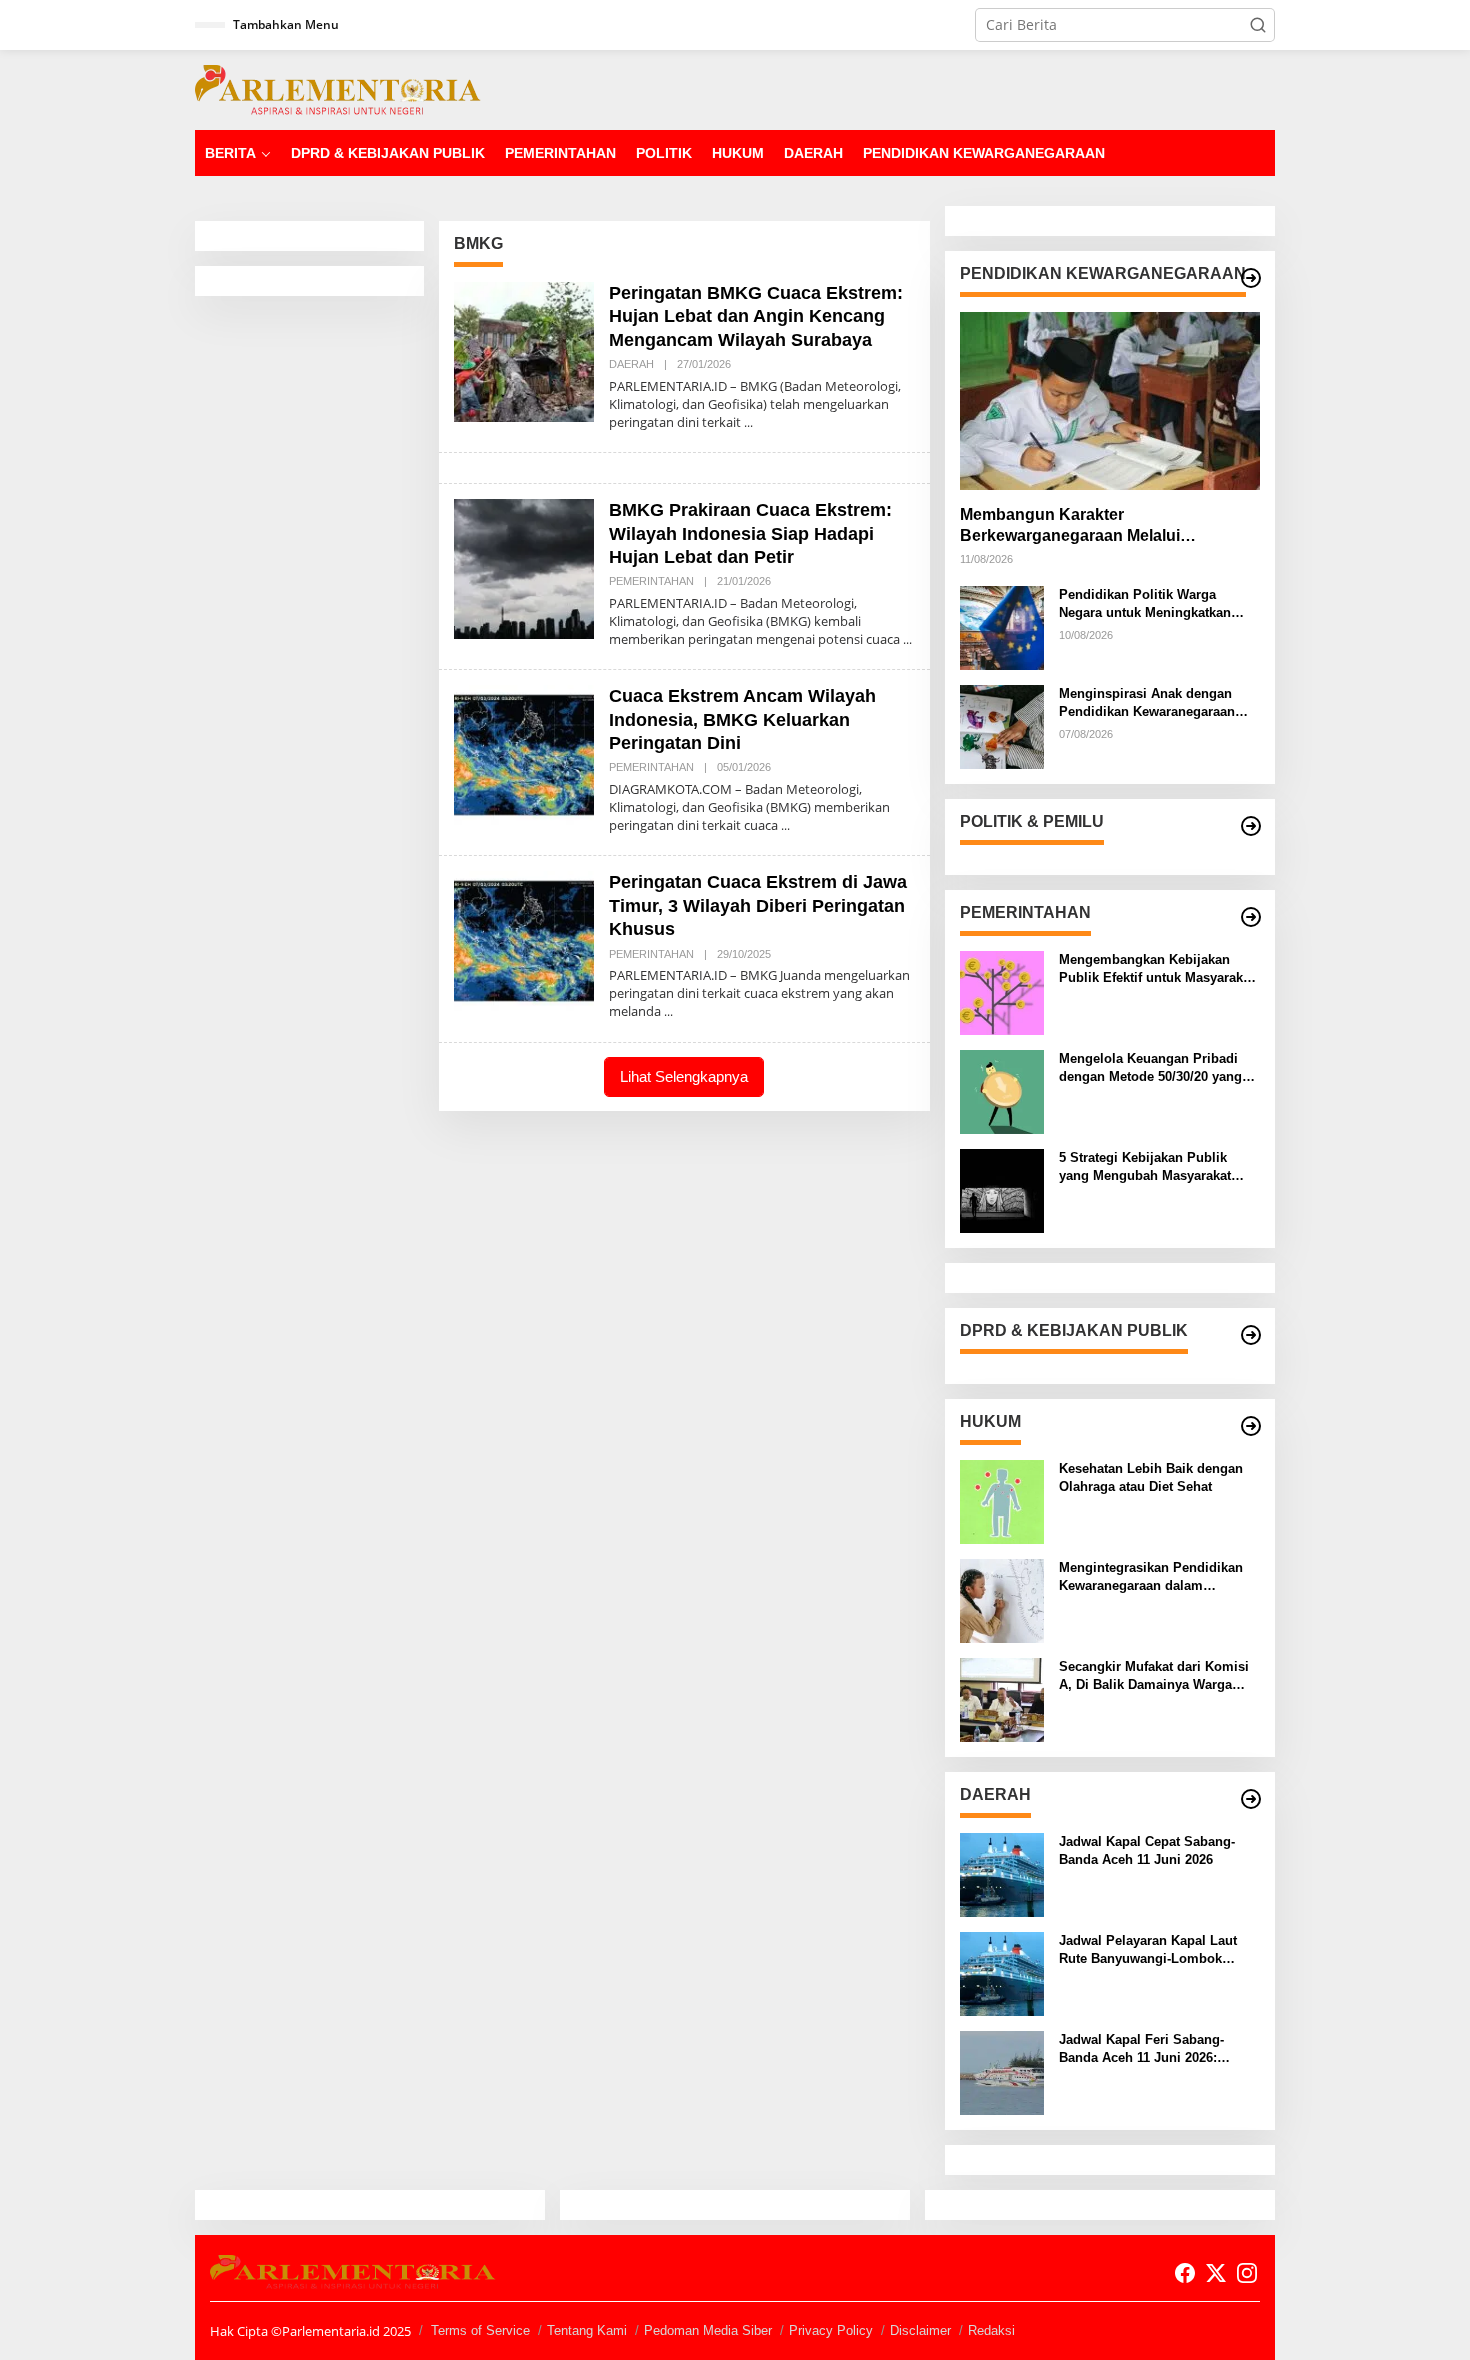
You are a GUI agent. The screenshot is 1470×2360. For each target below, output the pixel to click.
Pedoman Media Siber (708, 2330)
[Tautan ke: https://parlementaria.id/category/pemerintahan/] (1251, 917)
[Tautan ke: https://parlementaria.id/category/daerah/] (1251, 1799)
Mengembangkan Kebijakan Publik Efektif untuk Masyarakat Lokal (1156, 969)
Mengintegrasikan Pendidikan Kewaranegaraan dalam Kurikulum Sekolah (1151, 1577)
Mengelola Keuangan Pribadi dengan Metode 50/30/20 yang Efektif (1150, 1068)
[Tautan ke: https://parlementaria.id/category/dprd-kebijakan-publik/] (1251, 1335)
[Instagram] (1247, 2273)
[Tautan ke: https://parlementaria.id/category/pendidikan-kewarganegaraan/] (1251, 278)
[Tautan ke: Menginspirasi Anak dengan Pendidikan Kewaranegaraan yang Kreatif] (1002, 725)
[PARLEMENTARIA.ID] (338, 88)
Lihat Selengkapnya (684, 1076)
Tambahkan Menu (286, 24)
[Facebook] (1185, 2273)
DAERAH (631, 364)
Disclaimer (920, 2330)
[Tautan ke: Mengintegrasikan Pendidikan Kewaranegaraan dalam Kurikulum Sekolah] (1002, 1599)
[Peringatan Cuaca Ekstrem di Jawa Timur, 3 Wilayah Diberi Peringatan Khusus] (668, 1011)
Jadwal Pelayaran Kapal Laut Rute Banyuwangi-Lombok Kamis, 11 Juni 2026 (1148, 1950)
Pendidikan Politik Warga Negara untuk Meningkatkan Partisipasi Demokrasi (1145, 604)
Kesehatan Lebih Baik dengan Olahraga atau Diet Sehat (1151, 1477)
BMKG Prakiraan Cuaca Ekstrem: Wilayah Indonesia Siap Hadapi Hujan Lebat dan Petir (750, 533)
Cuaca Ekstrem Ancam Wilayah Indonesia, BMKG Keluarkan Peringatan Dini (742, 719)
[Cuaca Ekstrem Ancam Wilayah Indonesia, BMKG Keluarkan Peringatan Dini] (785, 825)
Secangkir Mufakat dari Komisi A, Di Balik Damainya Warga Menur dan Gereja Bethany (1154, 1676)
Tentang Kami (587, 2330)
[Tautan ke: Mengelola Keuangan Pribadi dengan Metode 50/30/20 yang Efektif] (1002, 1090)
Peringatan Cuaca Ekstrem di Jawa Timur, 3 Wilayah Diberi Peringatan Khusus (758, 905)
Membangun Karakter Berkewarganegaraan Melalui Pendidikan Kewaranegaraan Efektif (1095, 526)
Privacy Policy (831, 2330)
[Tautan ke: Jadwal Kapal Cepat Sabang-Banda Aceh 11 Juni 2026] (1002, 1873)
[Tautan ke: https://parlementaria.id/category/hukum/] (1251, 1426)
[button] (1258, 25)
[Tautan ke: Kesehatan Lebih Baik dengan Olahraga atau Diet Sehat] (1002, 1500)
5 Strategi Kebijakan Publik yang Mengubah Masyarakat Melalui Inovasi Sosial (1145, 1167)
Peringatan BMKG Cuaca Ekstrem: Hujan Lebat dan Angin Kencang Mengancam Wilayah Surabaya (756, 316)
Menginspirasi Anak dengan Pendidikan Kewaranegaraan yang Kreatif (1147, 703)
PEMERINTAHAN (651, 581)
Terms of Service (480, 2330)
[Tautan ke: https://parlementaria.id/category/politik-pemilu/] (1251, 826)
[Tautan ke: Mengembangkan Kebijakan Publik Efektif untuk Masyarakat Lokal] (1002, 991)
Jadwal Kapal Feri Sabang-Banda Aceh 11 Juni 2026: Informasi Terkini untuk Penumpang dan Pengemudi (1147, 2049)
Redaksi (991, 2330)
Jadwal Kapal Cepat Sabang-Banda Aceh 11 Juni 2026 (1147, 1850)
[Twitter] (1216, 2273)
